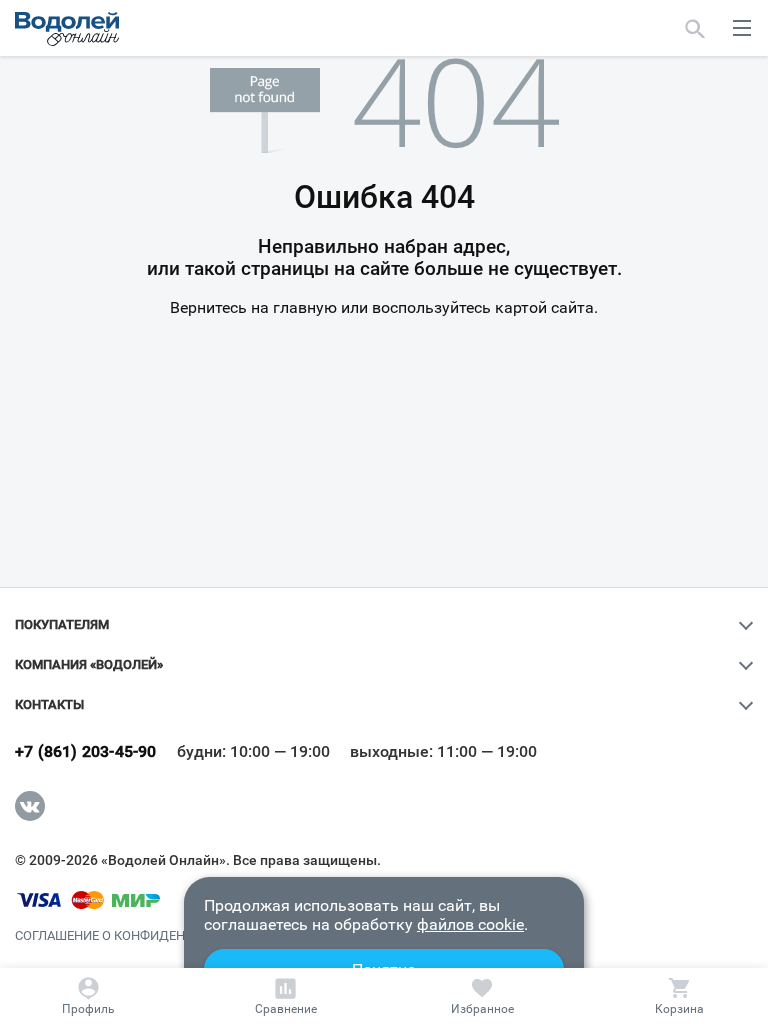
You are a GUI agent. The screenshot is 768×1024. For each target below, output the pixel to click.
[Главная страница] (67, 29)
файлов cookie (470, 924)
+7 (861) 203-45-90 (86, 752)
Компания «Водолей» (89, 665)
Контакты (49, 705)
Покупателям (62, 625)
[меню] (742, 28)
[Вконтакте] (30, 806)
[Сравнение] (286, 996)
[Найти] (695, 28)
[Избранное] (483, 996)
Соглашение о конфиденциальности (143, 936)
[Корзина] (679, 996)
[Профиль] (89, 996)
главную (305, 307)
